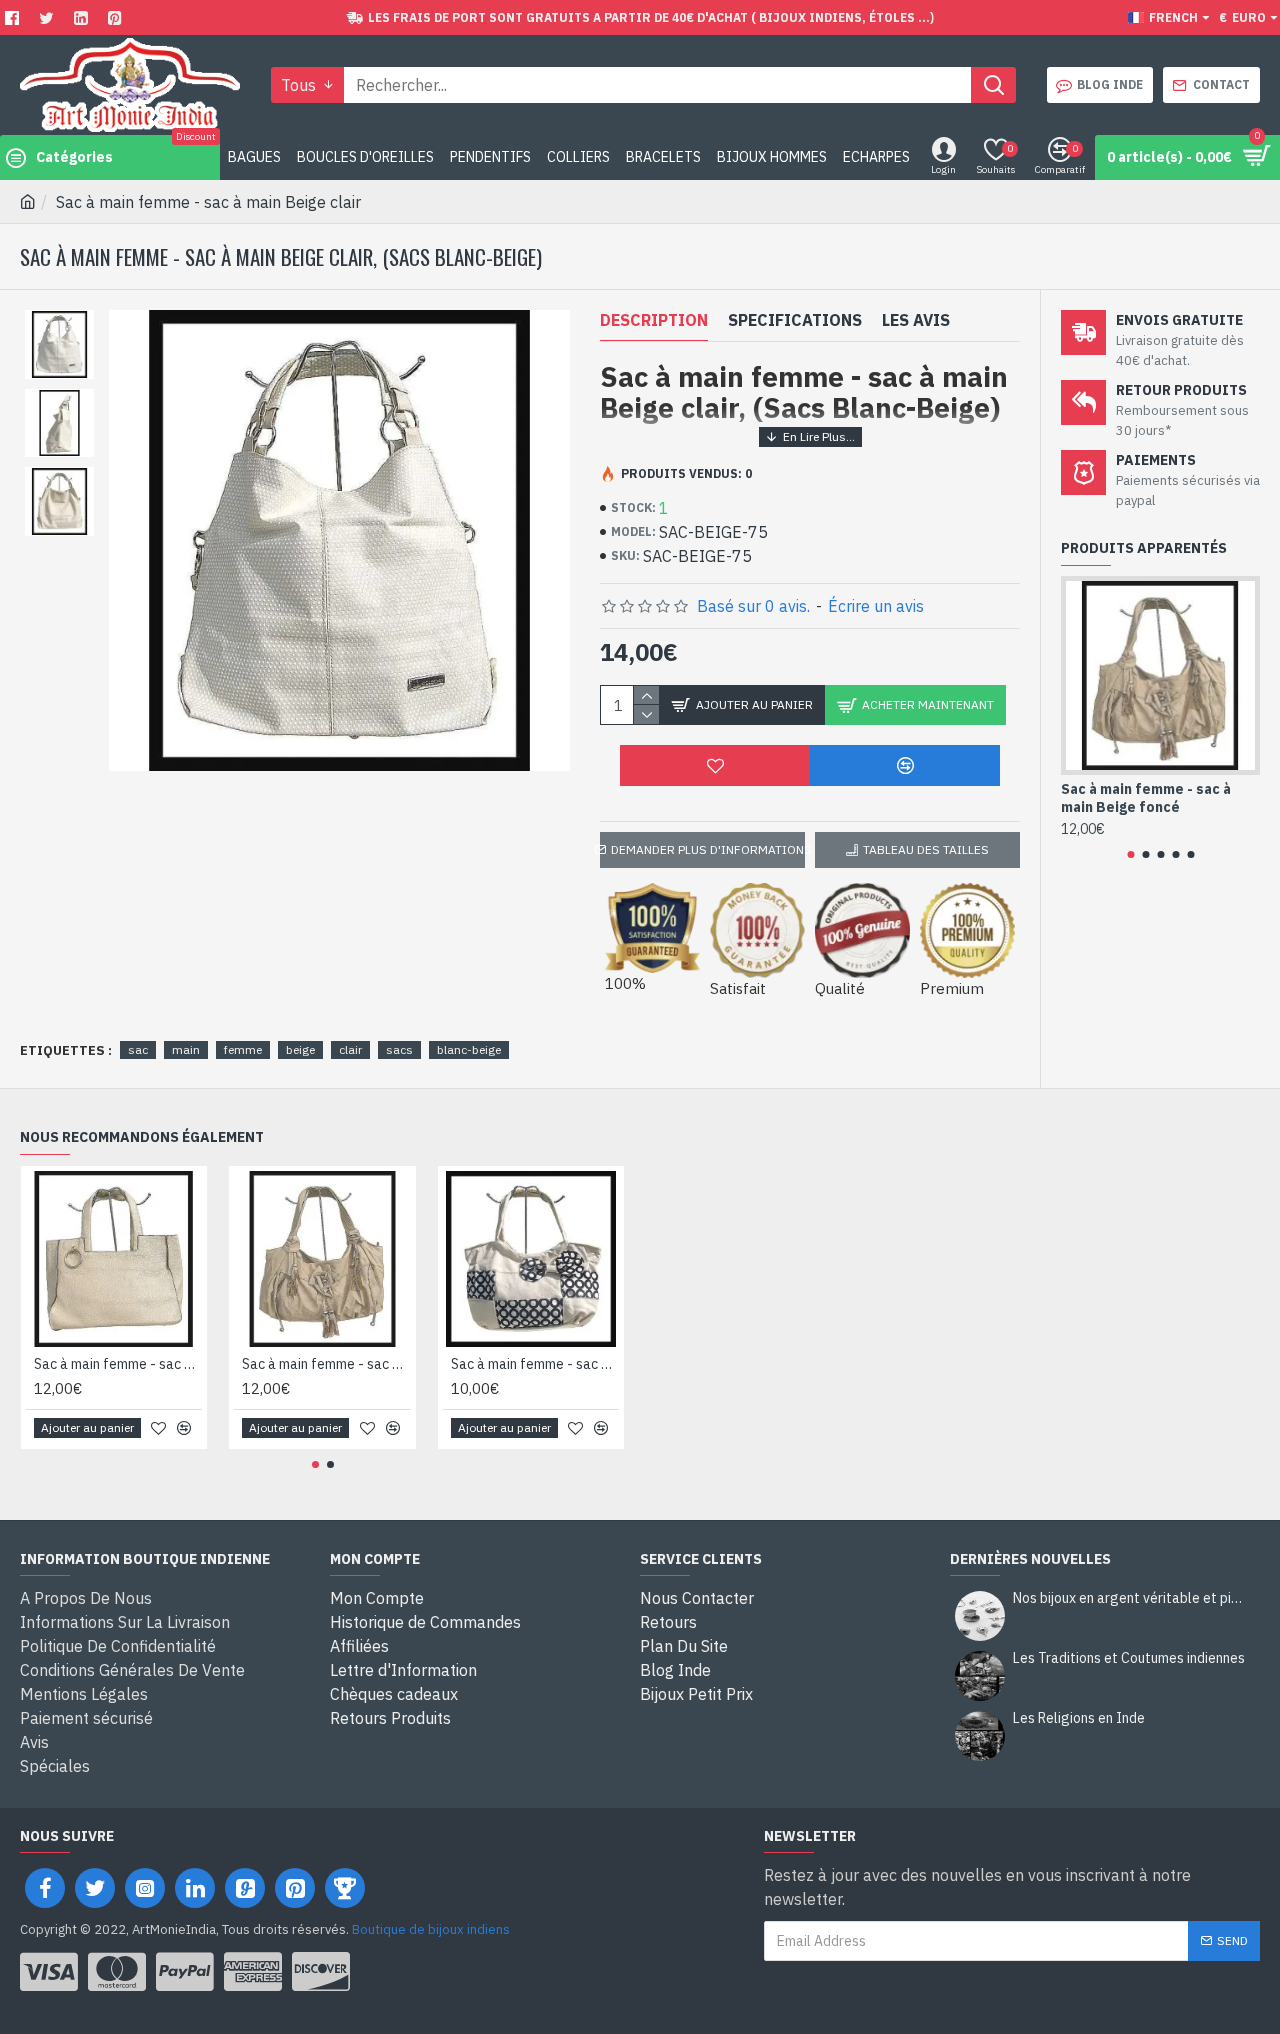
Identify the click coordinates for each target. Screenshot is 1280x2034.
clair (350, 1049)
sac (138, 1049)
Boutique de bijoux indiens (431, 1929)
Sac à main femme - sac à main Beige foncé (1146, 798)
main (186, 1049)
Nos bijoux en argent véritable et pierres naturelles (1130, 1598)
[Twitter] (49, 17)
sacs (399, 1049)
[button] (1130, 854)
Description (654, 320)
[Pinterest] (117, 17)
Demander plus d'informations (708, 849)
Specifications (795, 320)
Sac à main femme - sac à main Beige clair (535, 1364)
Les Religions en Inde (1079, 1718)
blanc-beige (469, 1049)
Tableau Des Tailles (926, 849)
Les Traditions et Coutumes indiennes (1129, 1658)
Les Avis (916, 320)
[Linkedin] (83, 17)
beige (300, 1049)
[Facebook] (14, 17)
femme (243, 1049)
